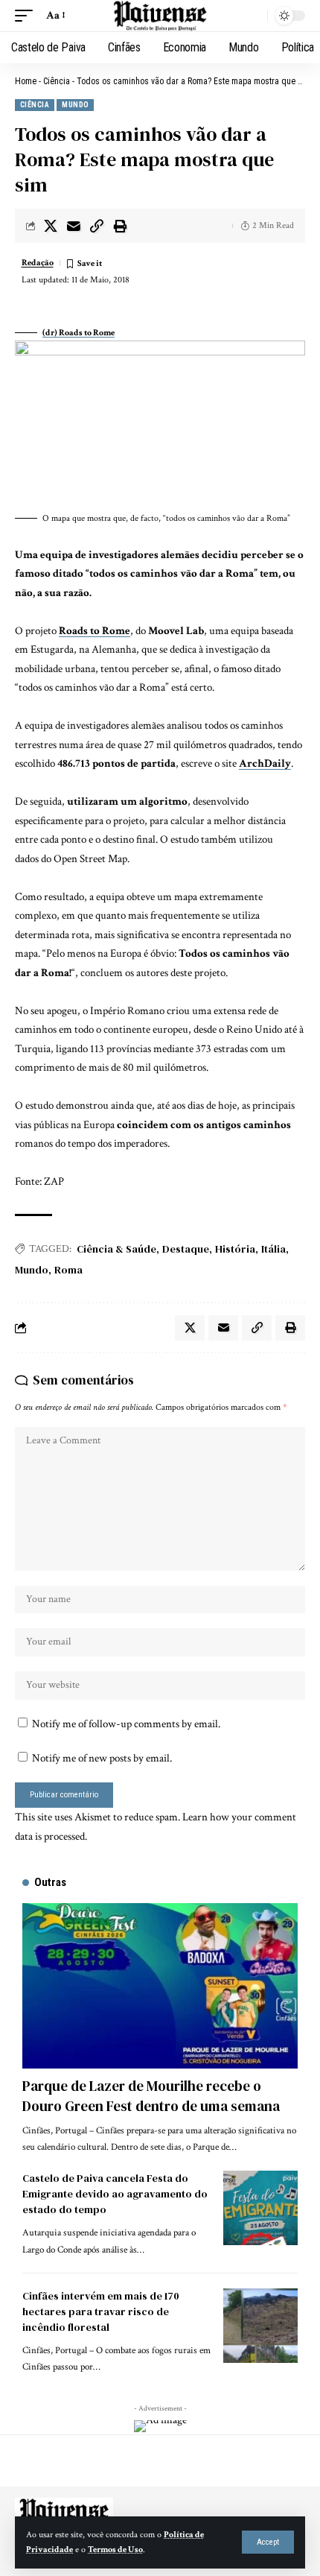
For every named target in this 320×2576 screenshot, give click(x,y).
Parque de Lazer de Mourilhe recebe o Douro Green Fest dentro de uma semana (151, 2096)
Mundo (75, 105)
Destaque (186, 1249)
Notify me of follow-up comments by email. (126, 1724)
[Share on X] (51, 226)
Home (26, 81)
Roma (68, 1270)
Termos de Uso (115, 2550)
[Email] (74, 226)
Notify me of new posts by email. (102, 1758)
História (235, 1249)
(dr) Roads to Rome (79, 333)
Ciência (57, 81)
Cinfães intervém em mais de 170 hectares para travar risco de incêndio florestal (101, 2311)
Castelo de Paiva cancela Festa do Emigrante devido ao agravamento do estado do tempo (115, 2194)
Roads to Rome (95, 631)
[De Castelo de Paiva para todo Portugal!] (160, 16)
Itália (273, 1249)
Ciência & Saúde (116, 1249)
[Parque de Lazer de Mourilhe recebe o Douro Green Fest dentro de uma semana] (160, 1986)
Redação (38, 263)
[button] (268, 2542)
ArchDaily (265, 763)
